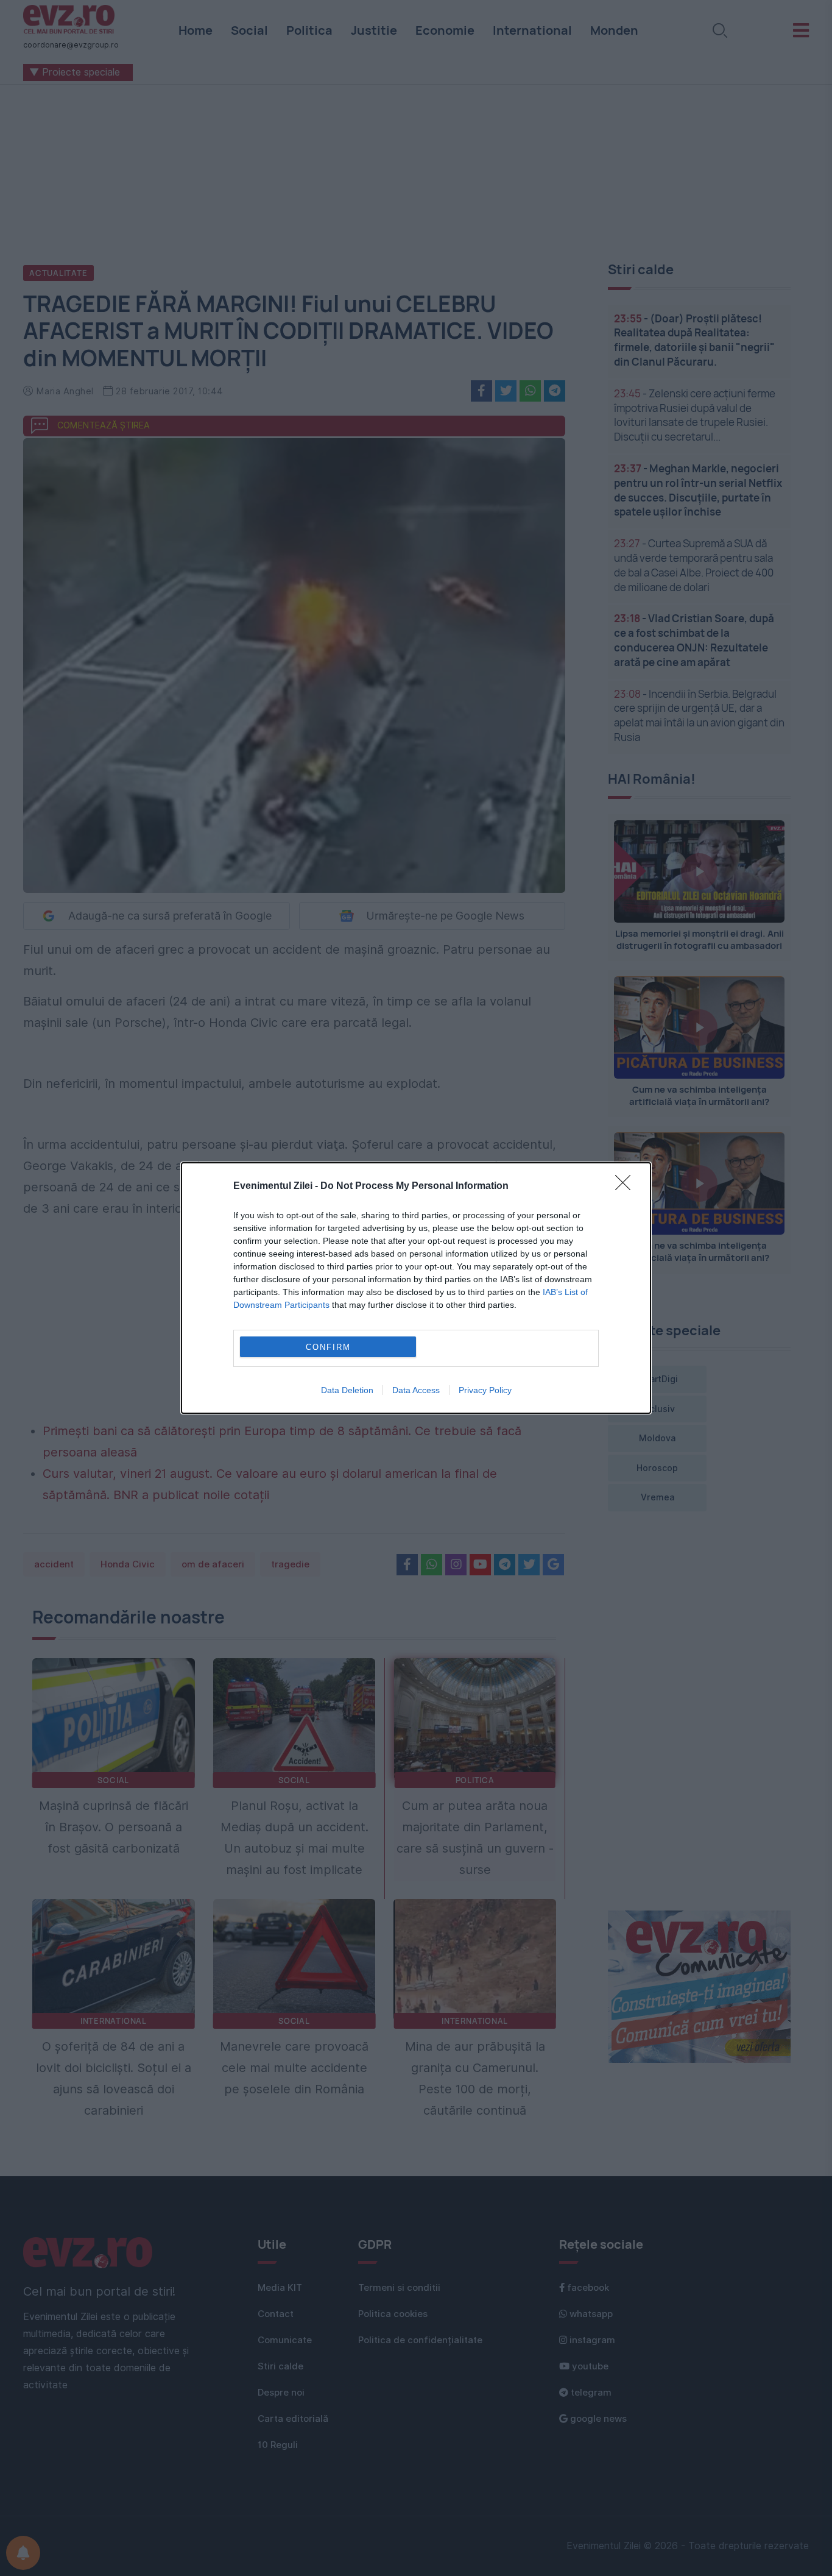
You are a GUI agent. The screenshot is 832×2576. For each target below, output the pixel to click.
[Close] (627, 1187)
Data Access (416, 1390)
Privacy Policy (485, 1390)
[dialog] (416, 1288)
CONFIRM (328, 1347)
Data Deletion (347, 1390)
